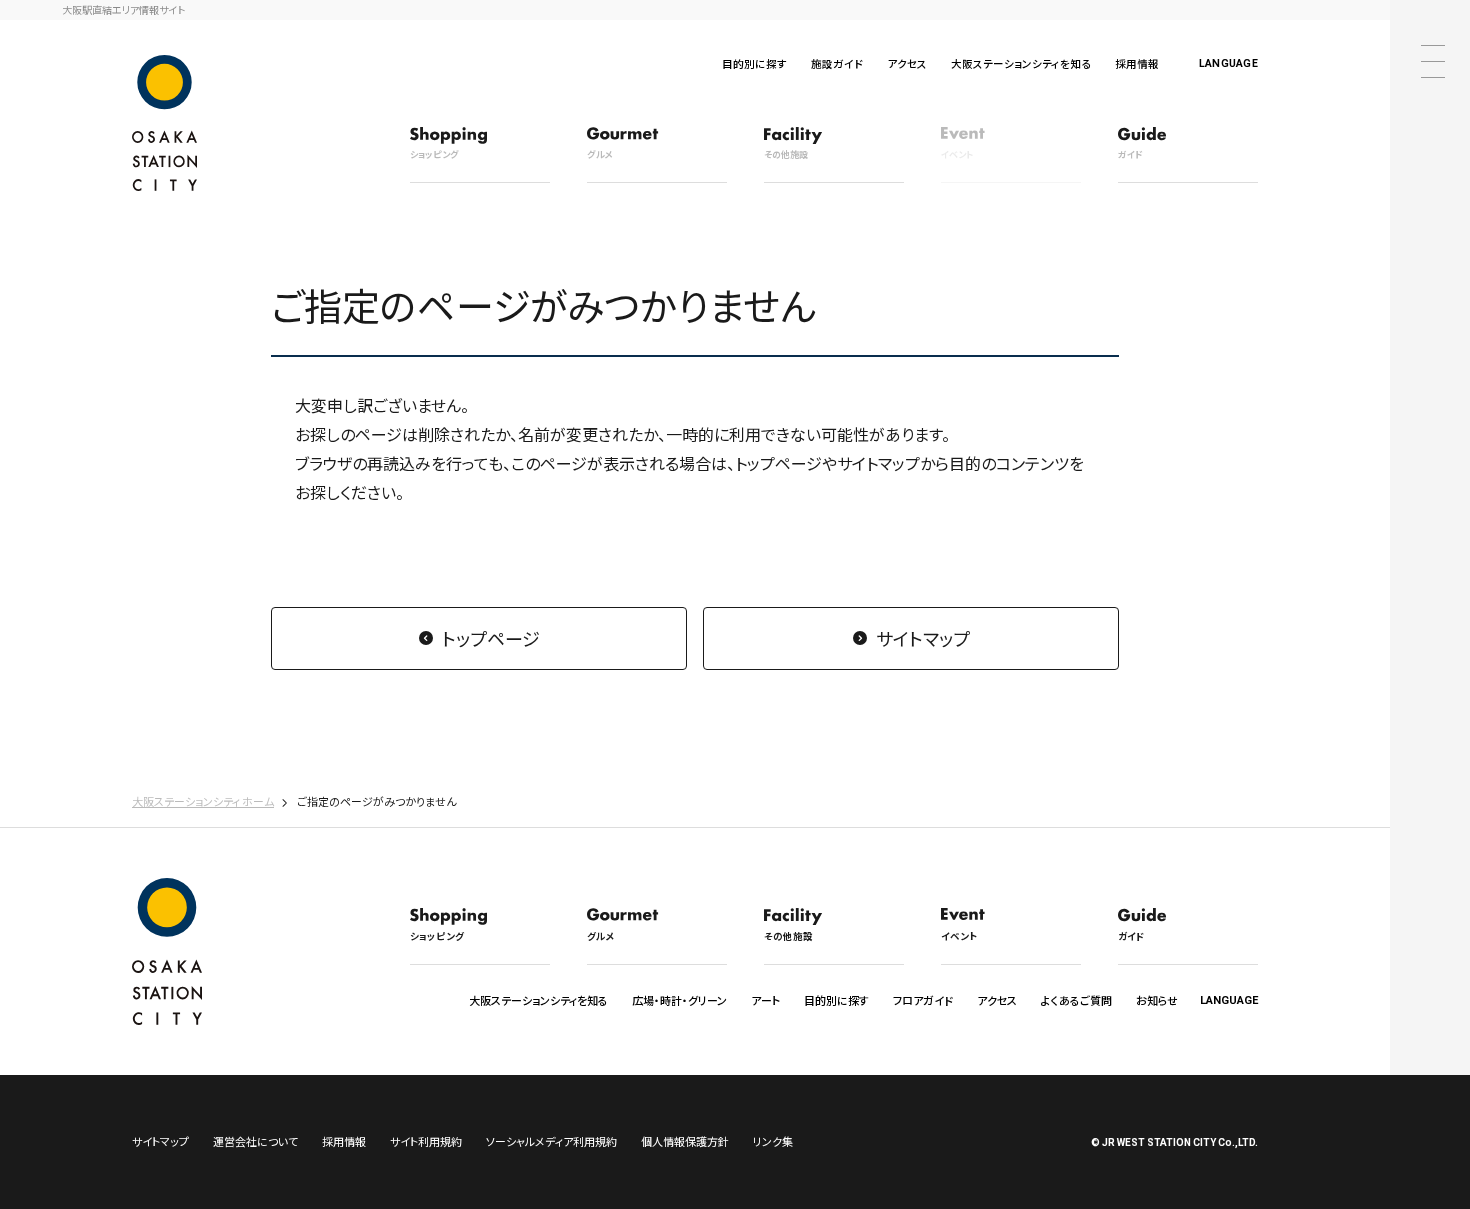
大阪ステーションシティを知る (1021, 63)
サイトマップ (923, 638)
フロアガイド (923, 1000)
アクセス (907, 63)
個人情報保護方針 (685, 1141)
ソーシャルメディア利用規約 (551, 1141)
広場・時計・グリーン (679, 1000)
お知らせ (1157, 1000)
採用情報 (1137, 63)
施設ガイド (837, 63)
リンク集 (773, 1141)
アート (765, 1000)
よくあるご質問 (1076, 1000)
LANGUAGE (1228, 63)
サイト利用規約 (426, 1141)
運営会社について (255, 1141)
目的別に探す (754, 63)
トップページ (491, 638)
